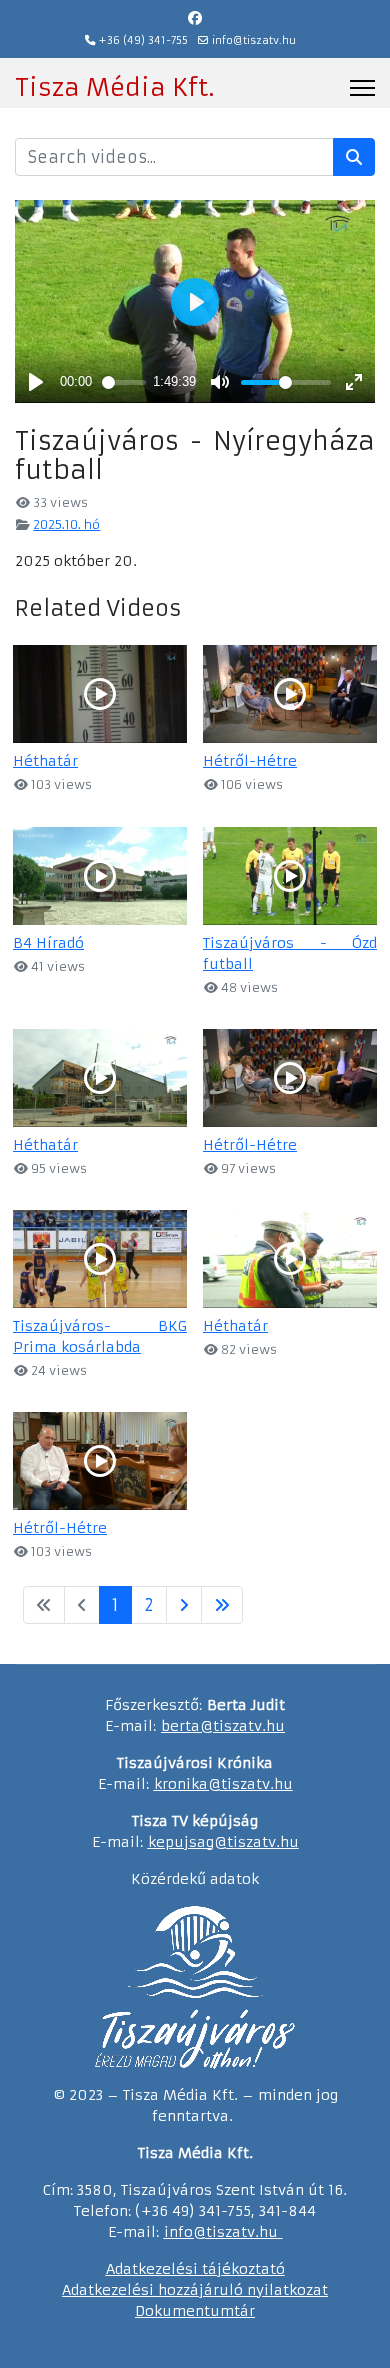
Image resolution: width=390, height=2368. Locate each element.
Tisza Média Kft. (114, 88)
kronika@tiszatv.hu (223, 1784)
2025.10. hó (66, 524)
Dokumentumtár (195, 2311)
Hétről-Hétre (250, 761)
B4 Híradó (48, 943)
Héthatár (45, 761)
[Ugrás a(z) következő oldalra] (184, 1605)
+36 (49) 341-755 (143, 40)
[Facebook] (195, 18)
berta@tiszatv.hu (223, 1726)
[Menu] (362, 88)
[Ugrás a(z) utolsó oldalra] (222, 1605)
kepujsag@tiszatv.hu (223, 1842)
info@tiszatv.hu (254, 40)
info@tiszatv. (211, 2232)
